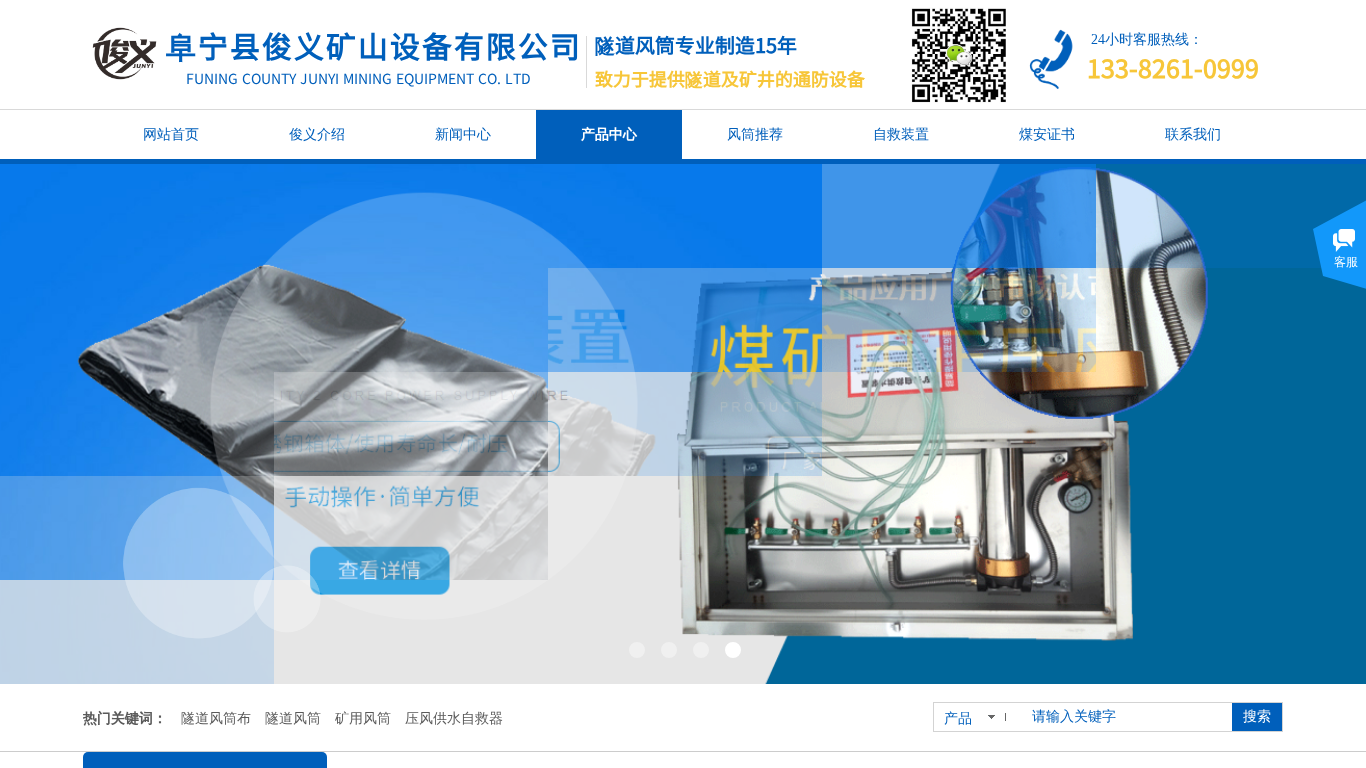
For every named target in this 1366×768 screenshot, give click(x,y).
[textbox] (1128, 717)
